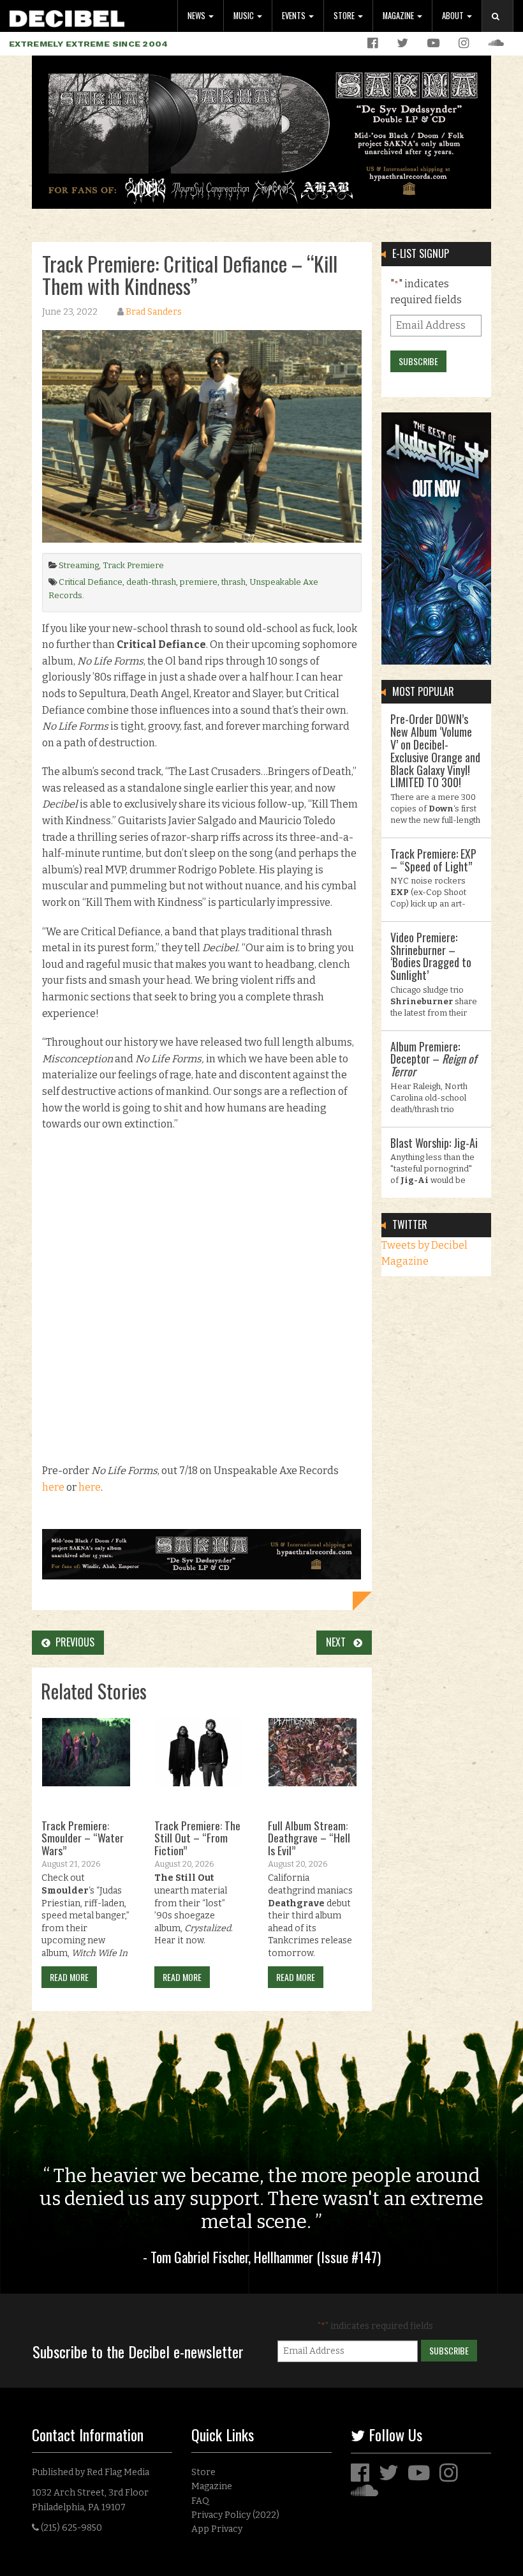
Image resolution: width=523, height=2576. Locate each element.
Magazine (399, 16)
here (53, 1487)
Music (245, 16)
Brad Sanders (154, 312)
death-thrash (151, 582)
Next (340, 1642)
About (454, 16)
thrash (233, 582)
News (197, 16)
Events (295, 16)
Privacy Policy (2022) (235, 2515)
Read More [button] (69, 1977)
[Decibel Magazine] (67, 16)
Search (503, 29)
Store (345, 16)
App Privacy (217, 2529)
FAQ (200, 2501)
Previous (72, 1642)
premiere (199, 582)
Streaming (79, 565)
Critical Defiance (91, 582)
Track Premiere (133, 565)
